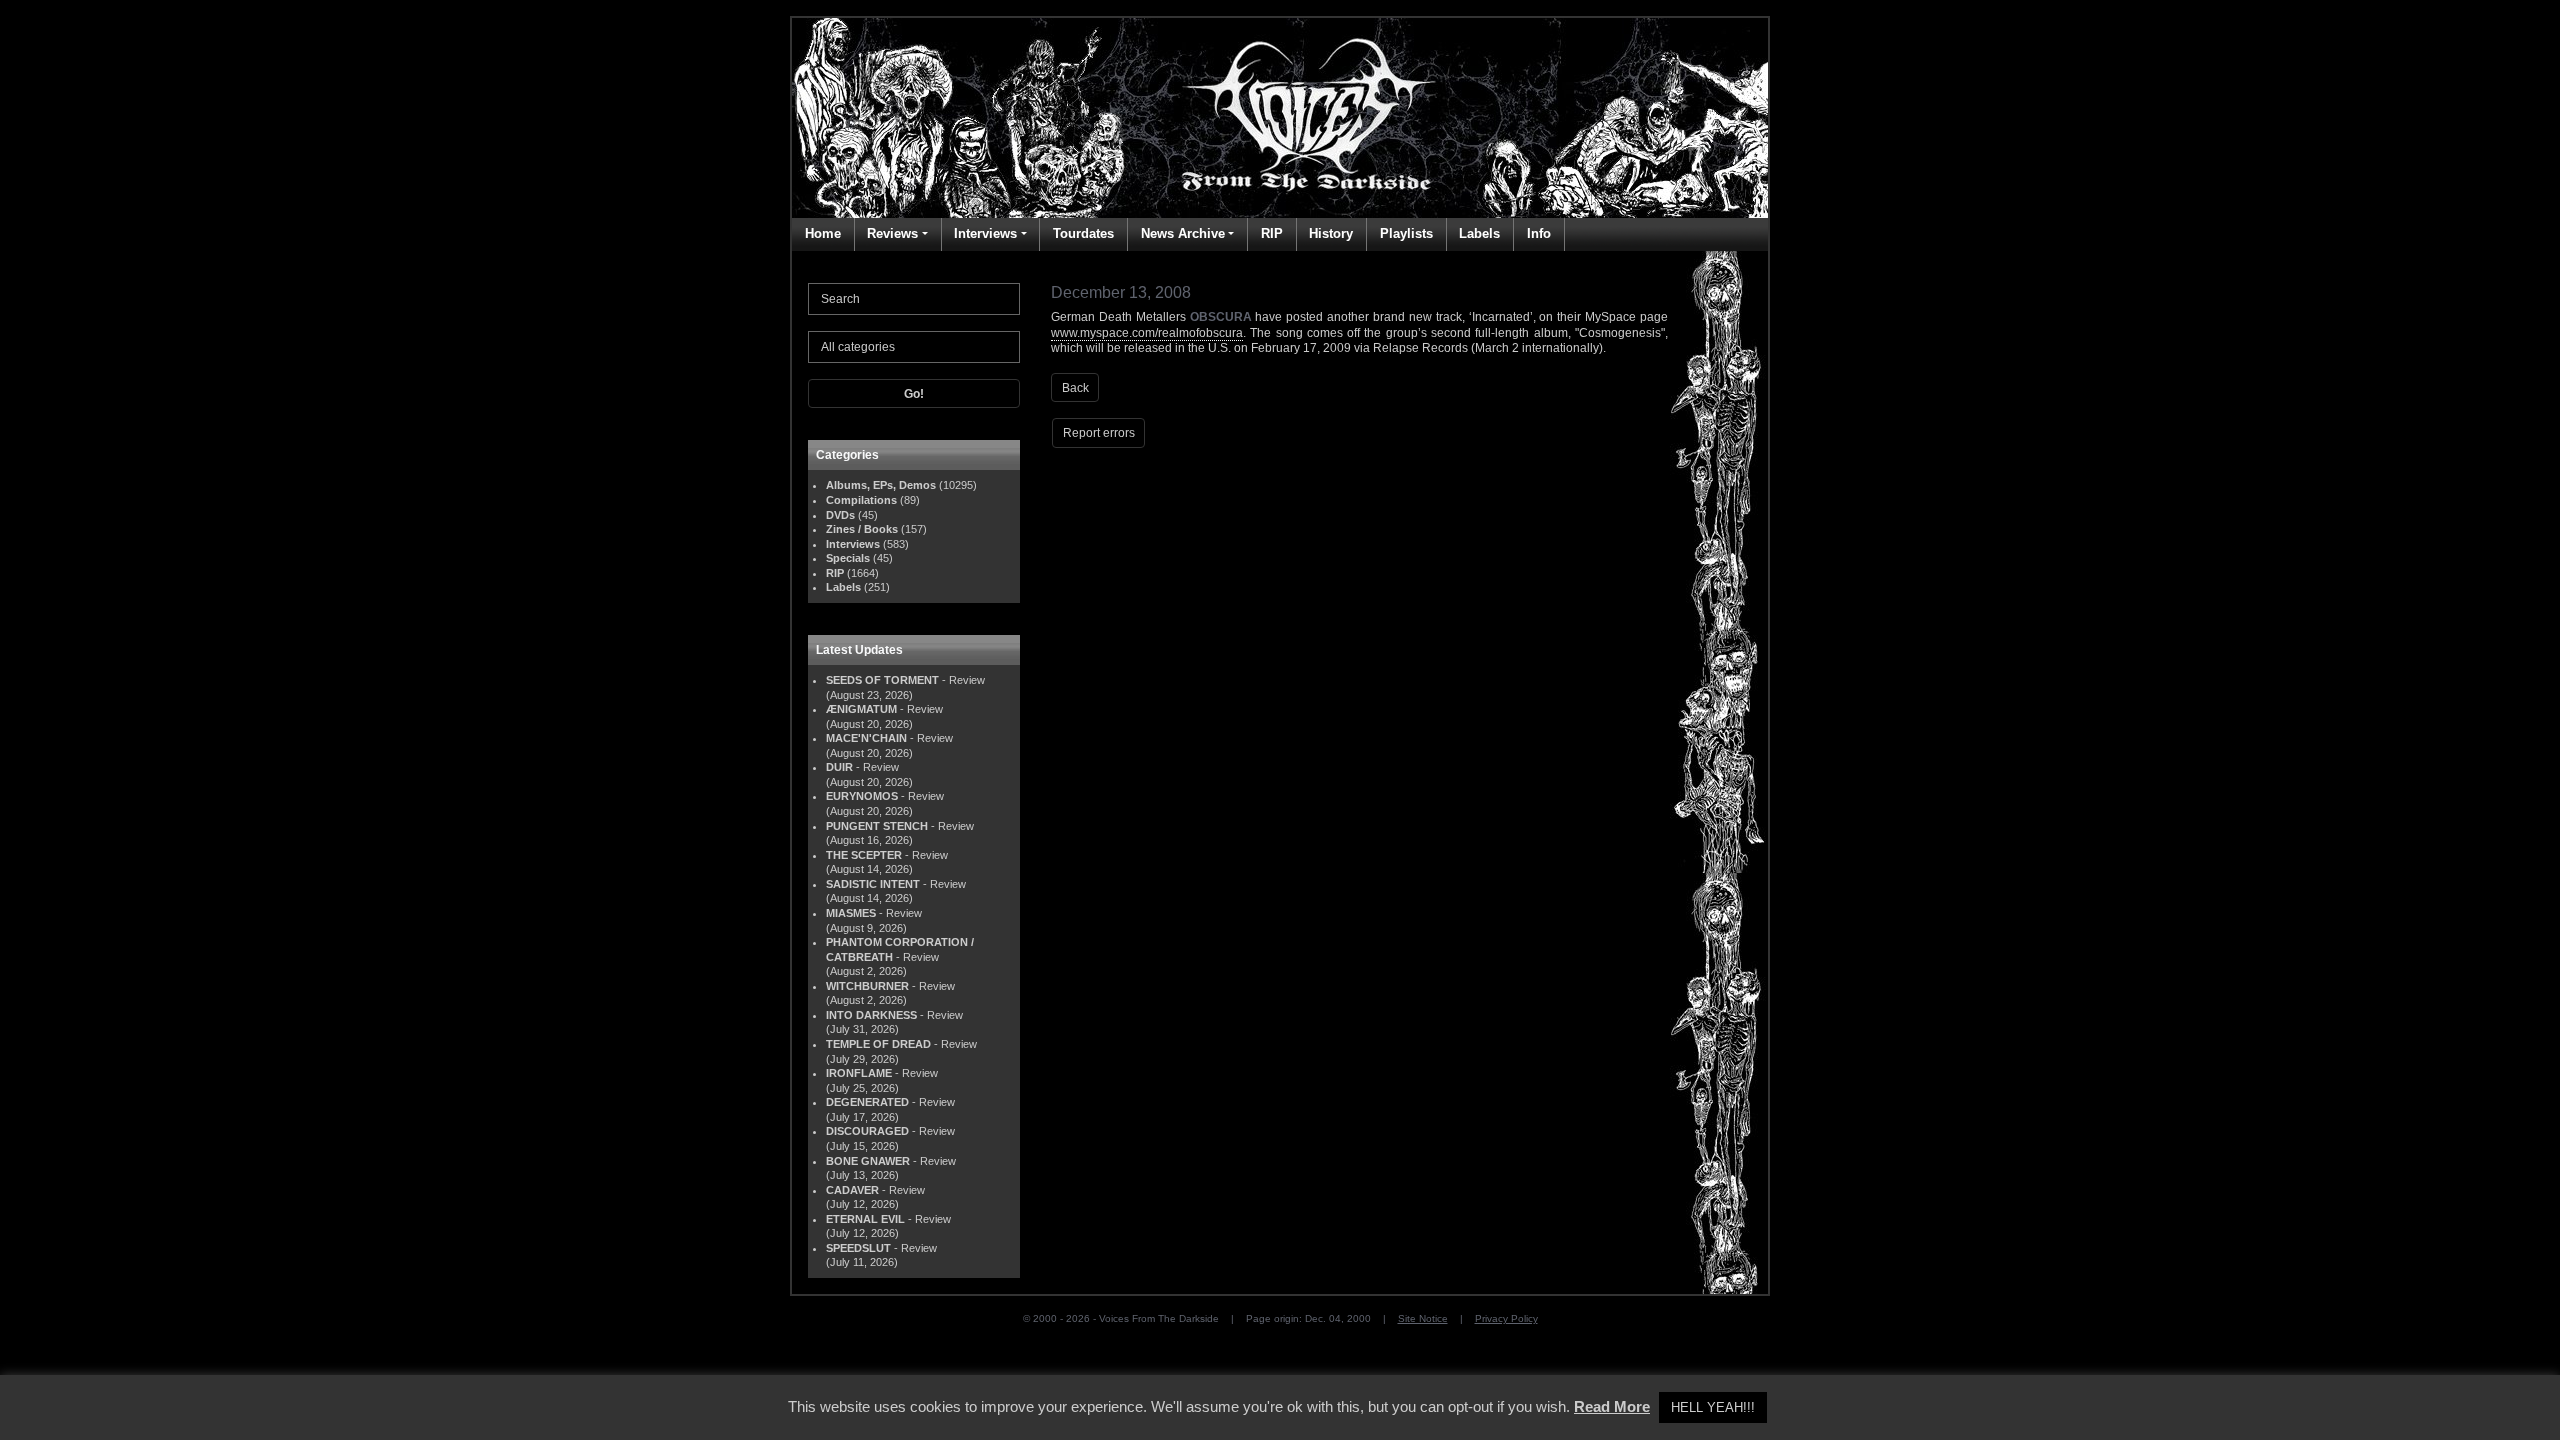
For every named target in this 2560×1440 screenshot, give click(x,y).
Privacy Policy (1506, 1318)
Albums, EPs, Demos (881, 485)
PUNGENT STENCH (877, 826)
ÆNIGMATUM (861, 709)
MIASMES (851, 913)
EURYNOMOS (862, 796)
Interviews (985, 233)
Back (1075, 388)
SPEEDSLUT (858, 1248)
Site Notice (1423, 1318)
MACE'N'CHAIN (866, 738)
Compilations (861, 500)
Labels (1479, 233)
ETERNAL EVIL (865, 1219)
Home (823, 233)
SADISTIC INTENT (873, 884)
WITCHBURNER (867, 986)
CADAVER (852, 1190)
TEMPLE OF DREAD (878, 1044)
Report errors (1099, 433)
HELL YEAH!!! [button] (1713, 1407)
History (1331, 233)
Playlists (1406, 233)
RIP (1272, 233)
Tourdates (1083, 233)
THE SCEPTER (864, 855)
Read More (1612, 1406)
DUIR (839, 767)
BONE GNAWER (868, 1161)
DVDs (840, 515)
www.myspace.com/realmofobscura (1147, 333)
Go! (914, 394)
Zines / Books (862, 529)
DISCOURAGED (867, 1131)
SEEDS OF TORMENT (882, 680)
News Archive (1183, 233)
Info (1539, 233)
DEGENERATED (867, 1102)
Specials (848, 558)
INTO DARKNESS (871, 1015)
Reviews (892, 233)
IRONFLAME (859, 1073)
